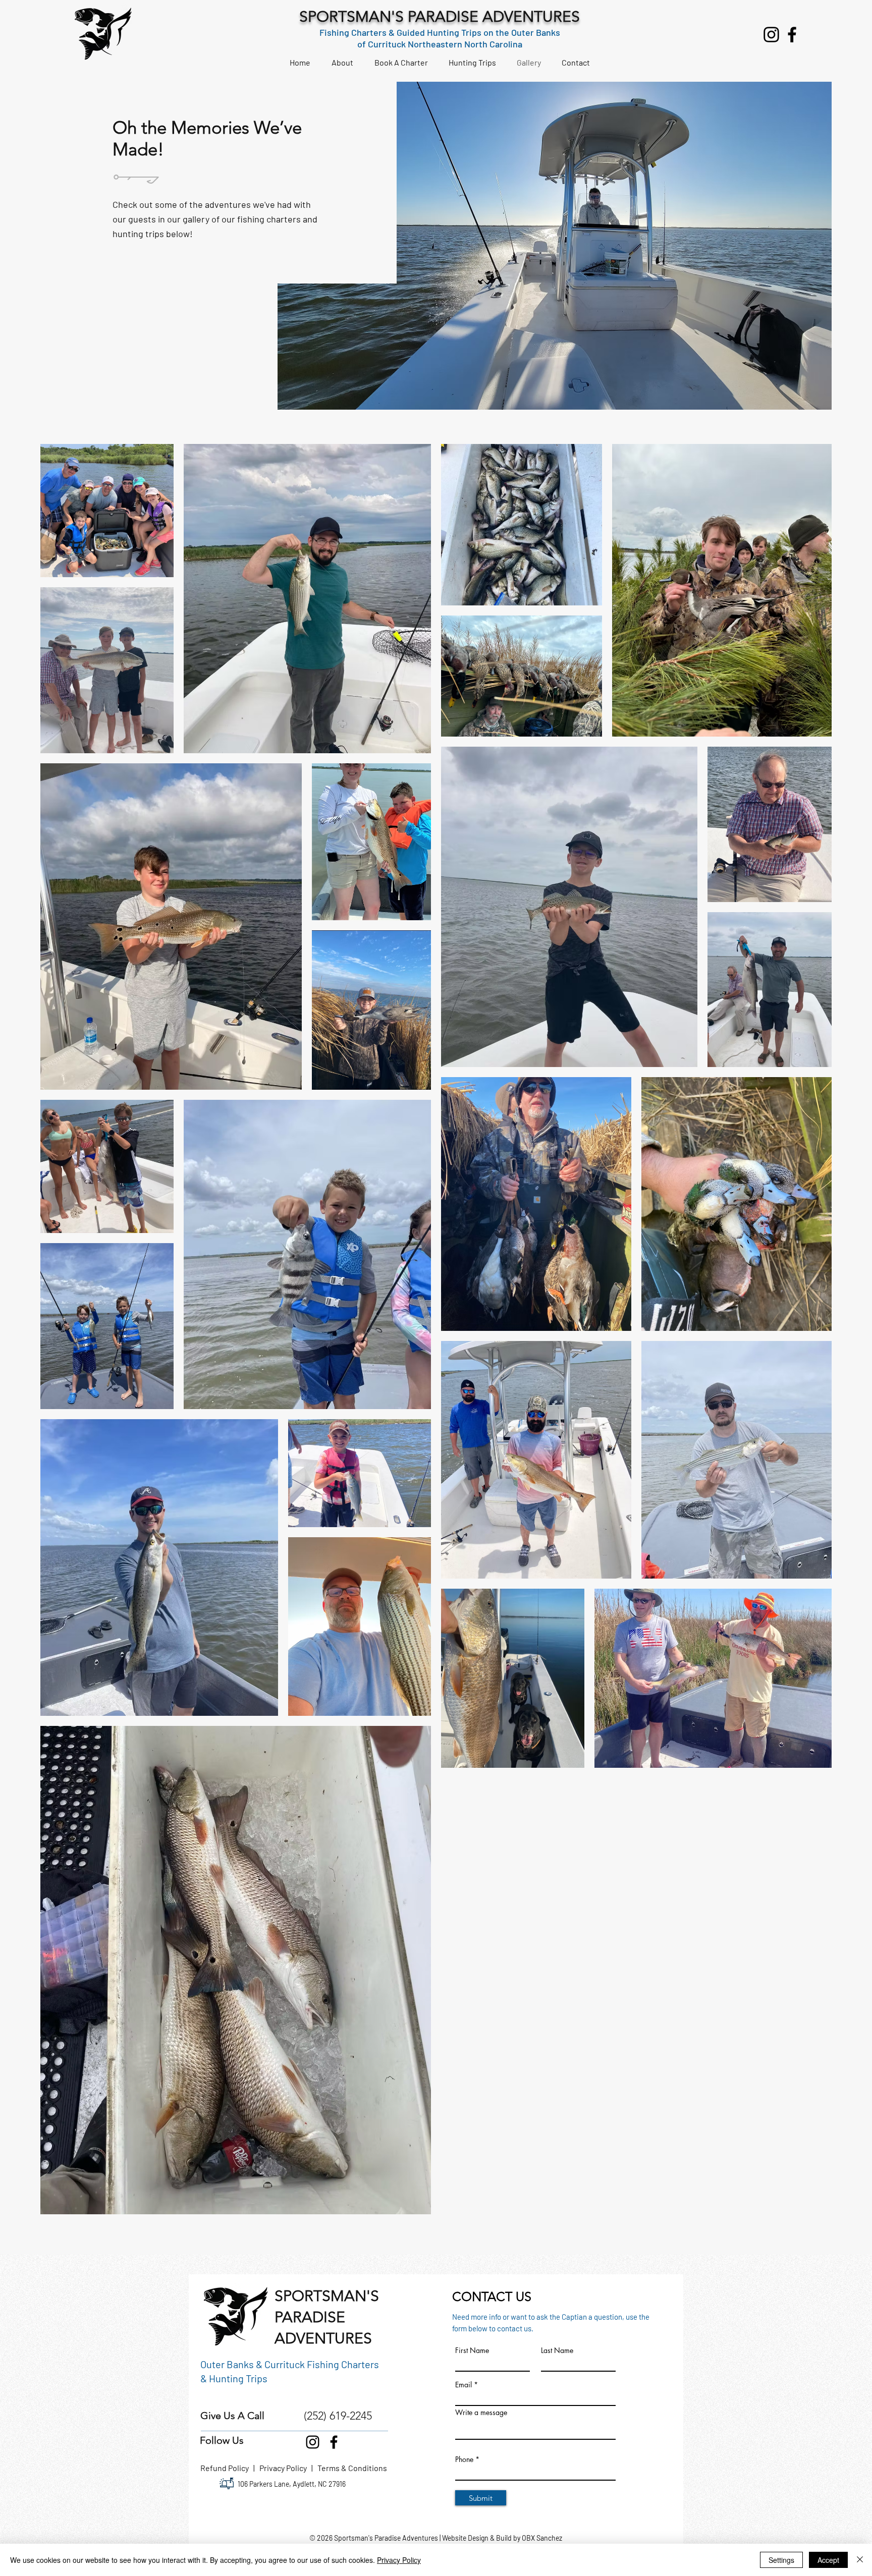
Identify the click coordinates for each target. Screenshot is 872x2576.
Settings (781, 2560)
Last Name (557, 2350)
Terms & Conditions (352, 2468)
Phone (464, 2459)
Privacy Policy (284, 2468)
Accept (828, 2560)
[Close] (860, 2560)
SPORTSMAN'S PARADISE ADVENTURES (440, 17)
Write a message (481, 2413)
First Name (472, 2350)
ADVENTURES (323, 2338)
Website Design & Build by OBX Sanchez (502, 2538)
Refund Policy (227, 2468)
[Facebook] (792, 35)
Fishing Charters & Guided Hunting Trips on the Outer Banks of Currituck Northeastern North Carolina (440, 38)
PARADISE (310, 2317)
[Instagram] (771, 35)
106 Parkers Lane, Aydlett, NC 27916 (292, 2484)
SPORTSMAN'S (327, 2296)
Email (464, 2385)
